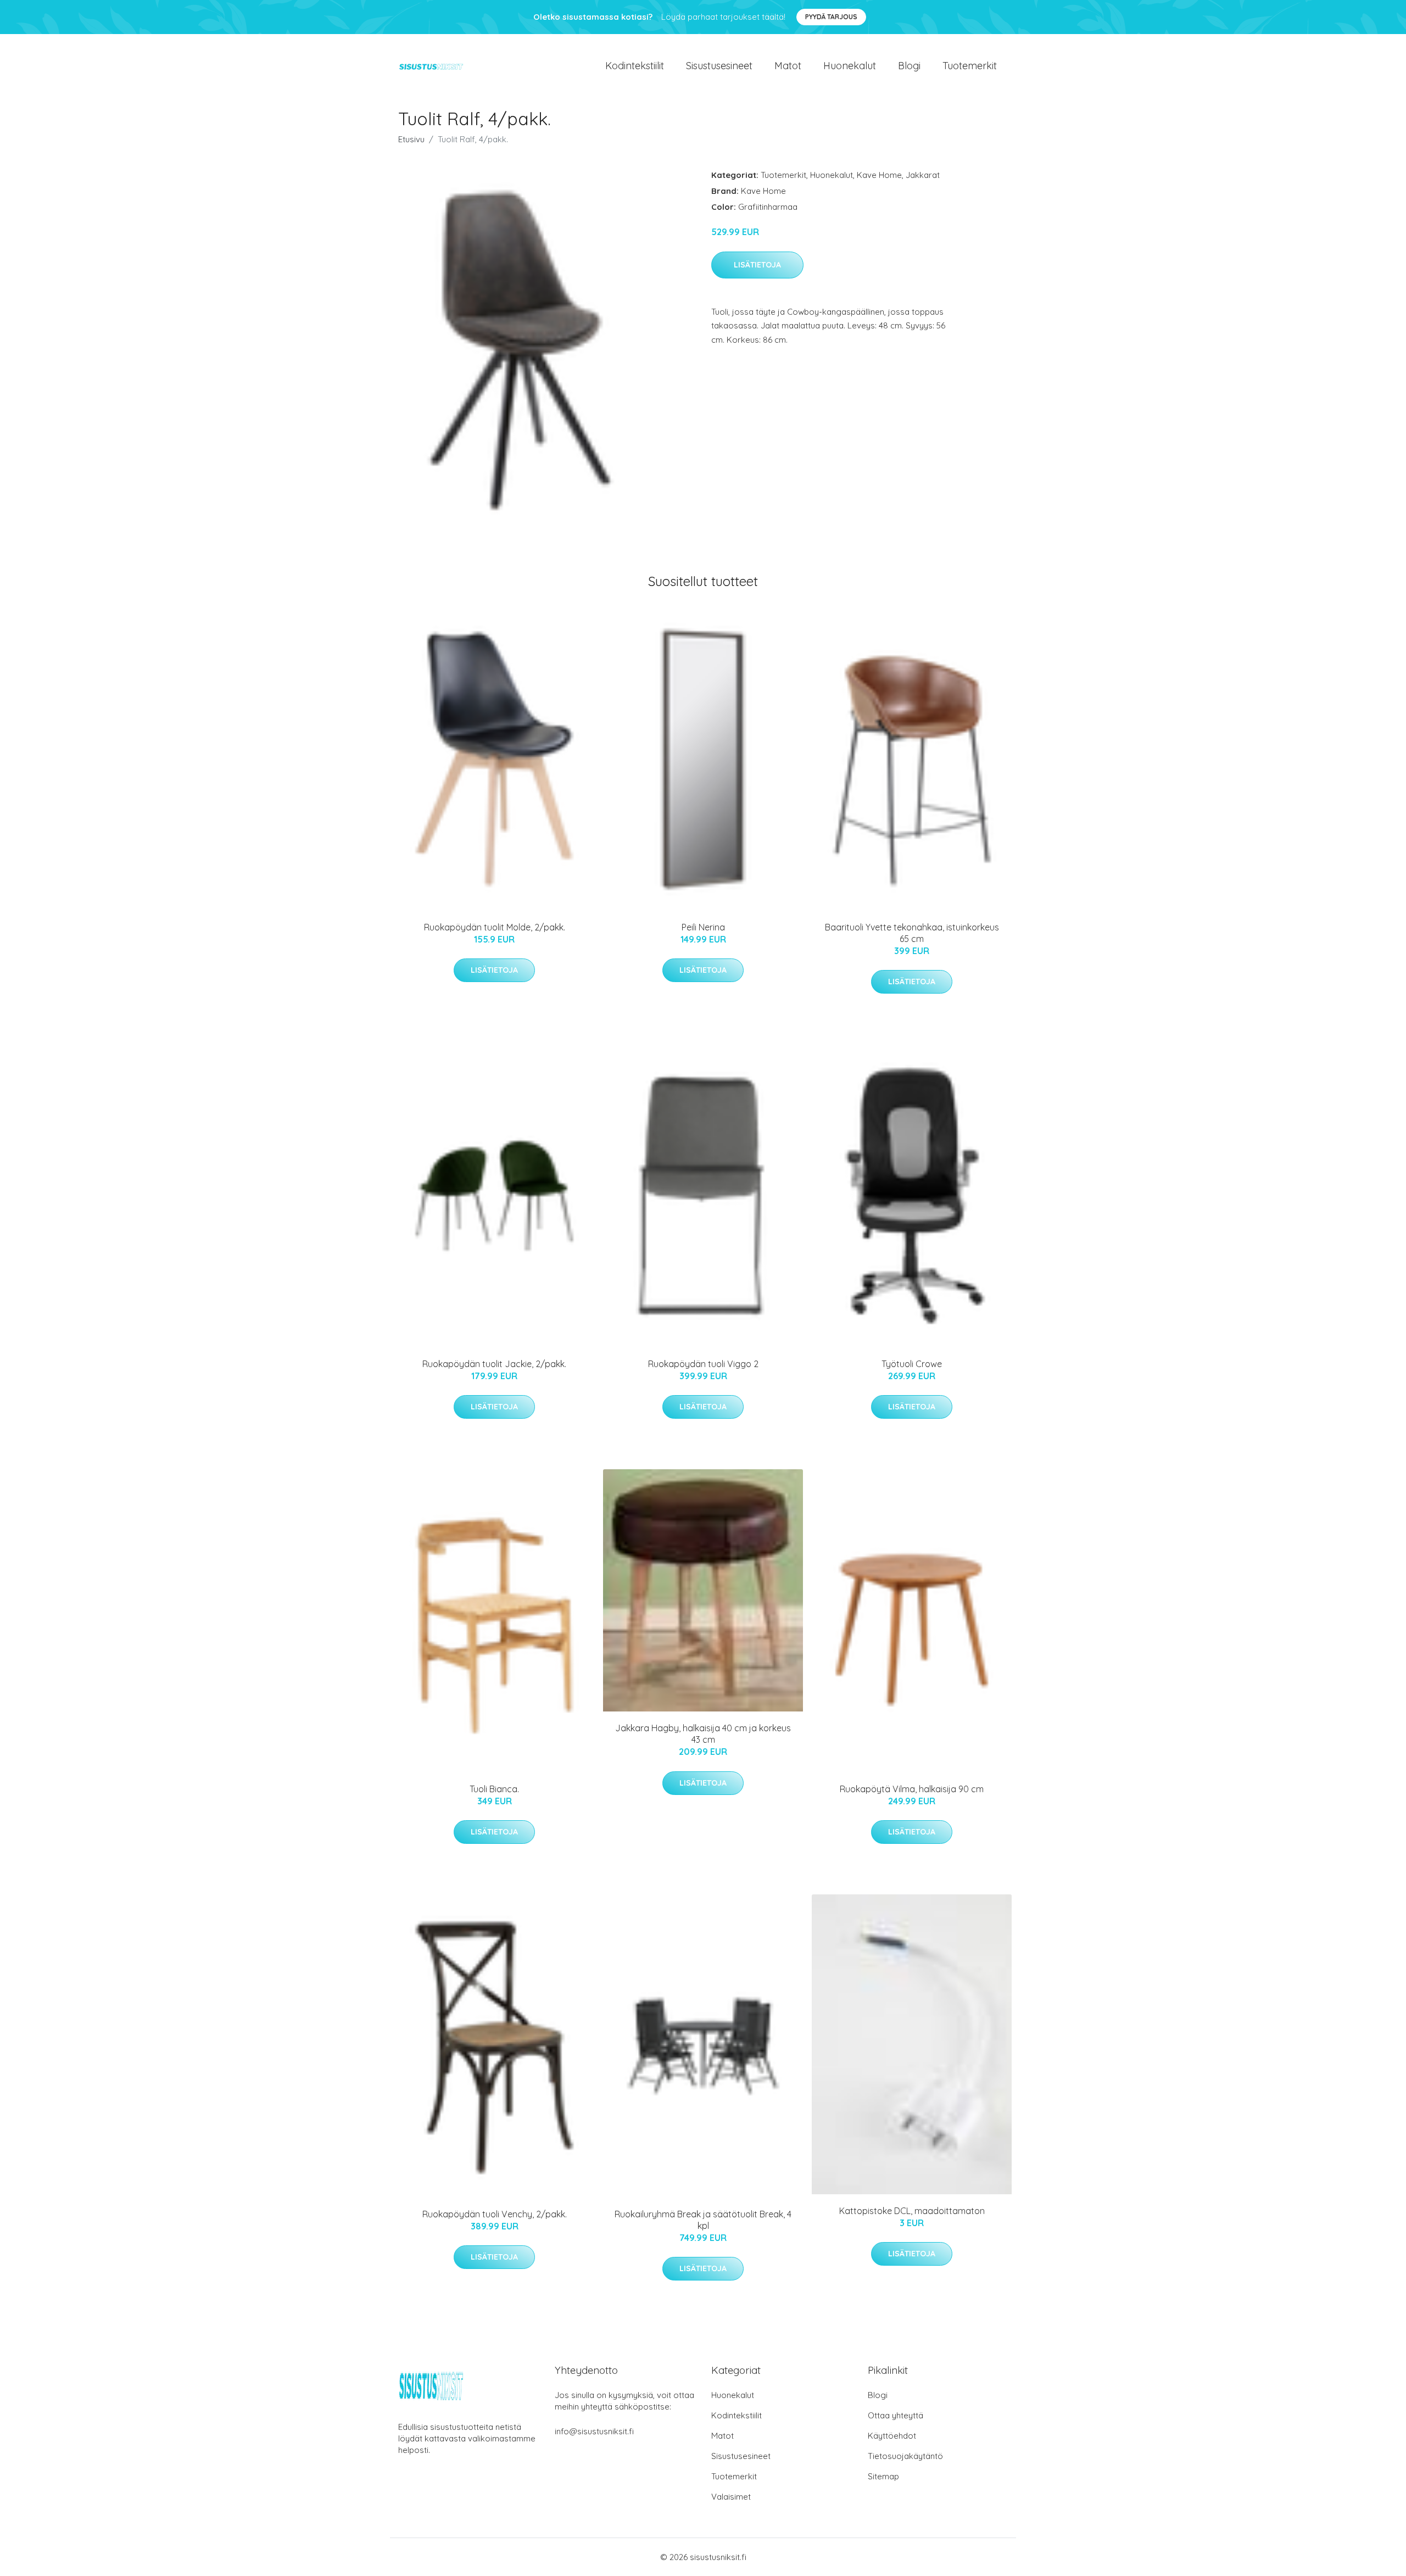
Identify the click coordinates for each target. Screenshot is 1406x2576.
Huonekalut (850, 66)
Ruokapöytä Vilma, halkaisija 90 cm (912, 1789)
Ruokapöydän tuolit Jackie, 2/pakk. (494, 1364)
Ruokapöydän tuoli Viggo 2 (703, 1364)
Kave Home (879, 175)
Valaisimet (731, 2497)
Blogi (909, 66)
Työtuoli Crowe (912, 1364)
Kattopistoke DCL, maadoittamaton (912, 2211)
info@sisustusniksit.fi (594, 2431)
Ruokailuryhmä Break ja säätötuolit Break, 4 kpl (703, 2220)
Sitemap (883, 2476)
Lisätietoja (757, 265)
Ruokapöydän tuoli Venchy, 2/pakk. (495, 2214)
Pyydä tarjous (831, 17)
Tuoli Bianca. (494, 1789)
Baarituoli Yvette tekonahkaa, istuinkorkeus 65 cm (912, 933)
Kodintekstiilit (635, 66)
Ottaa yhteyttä (896, 2415)
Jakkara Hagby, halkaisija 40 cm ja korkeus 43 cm (703, 1734)
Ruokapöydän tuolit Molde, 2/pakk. (495, 927)
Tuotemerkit (970, 66)
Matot (788, 66)
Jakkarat (923, 175)
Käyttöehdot (892, 2436)
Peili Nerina (703, 927)
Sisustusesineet (719, 66)
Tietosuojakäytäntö (905, 2456)
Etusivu (411, 139)
